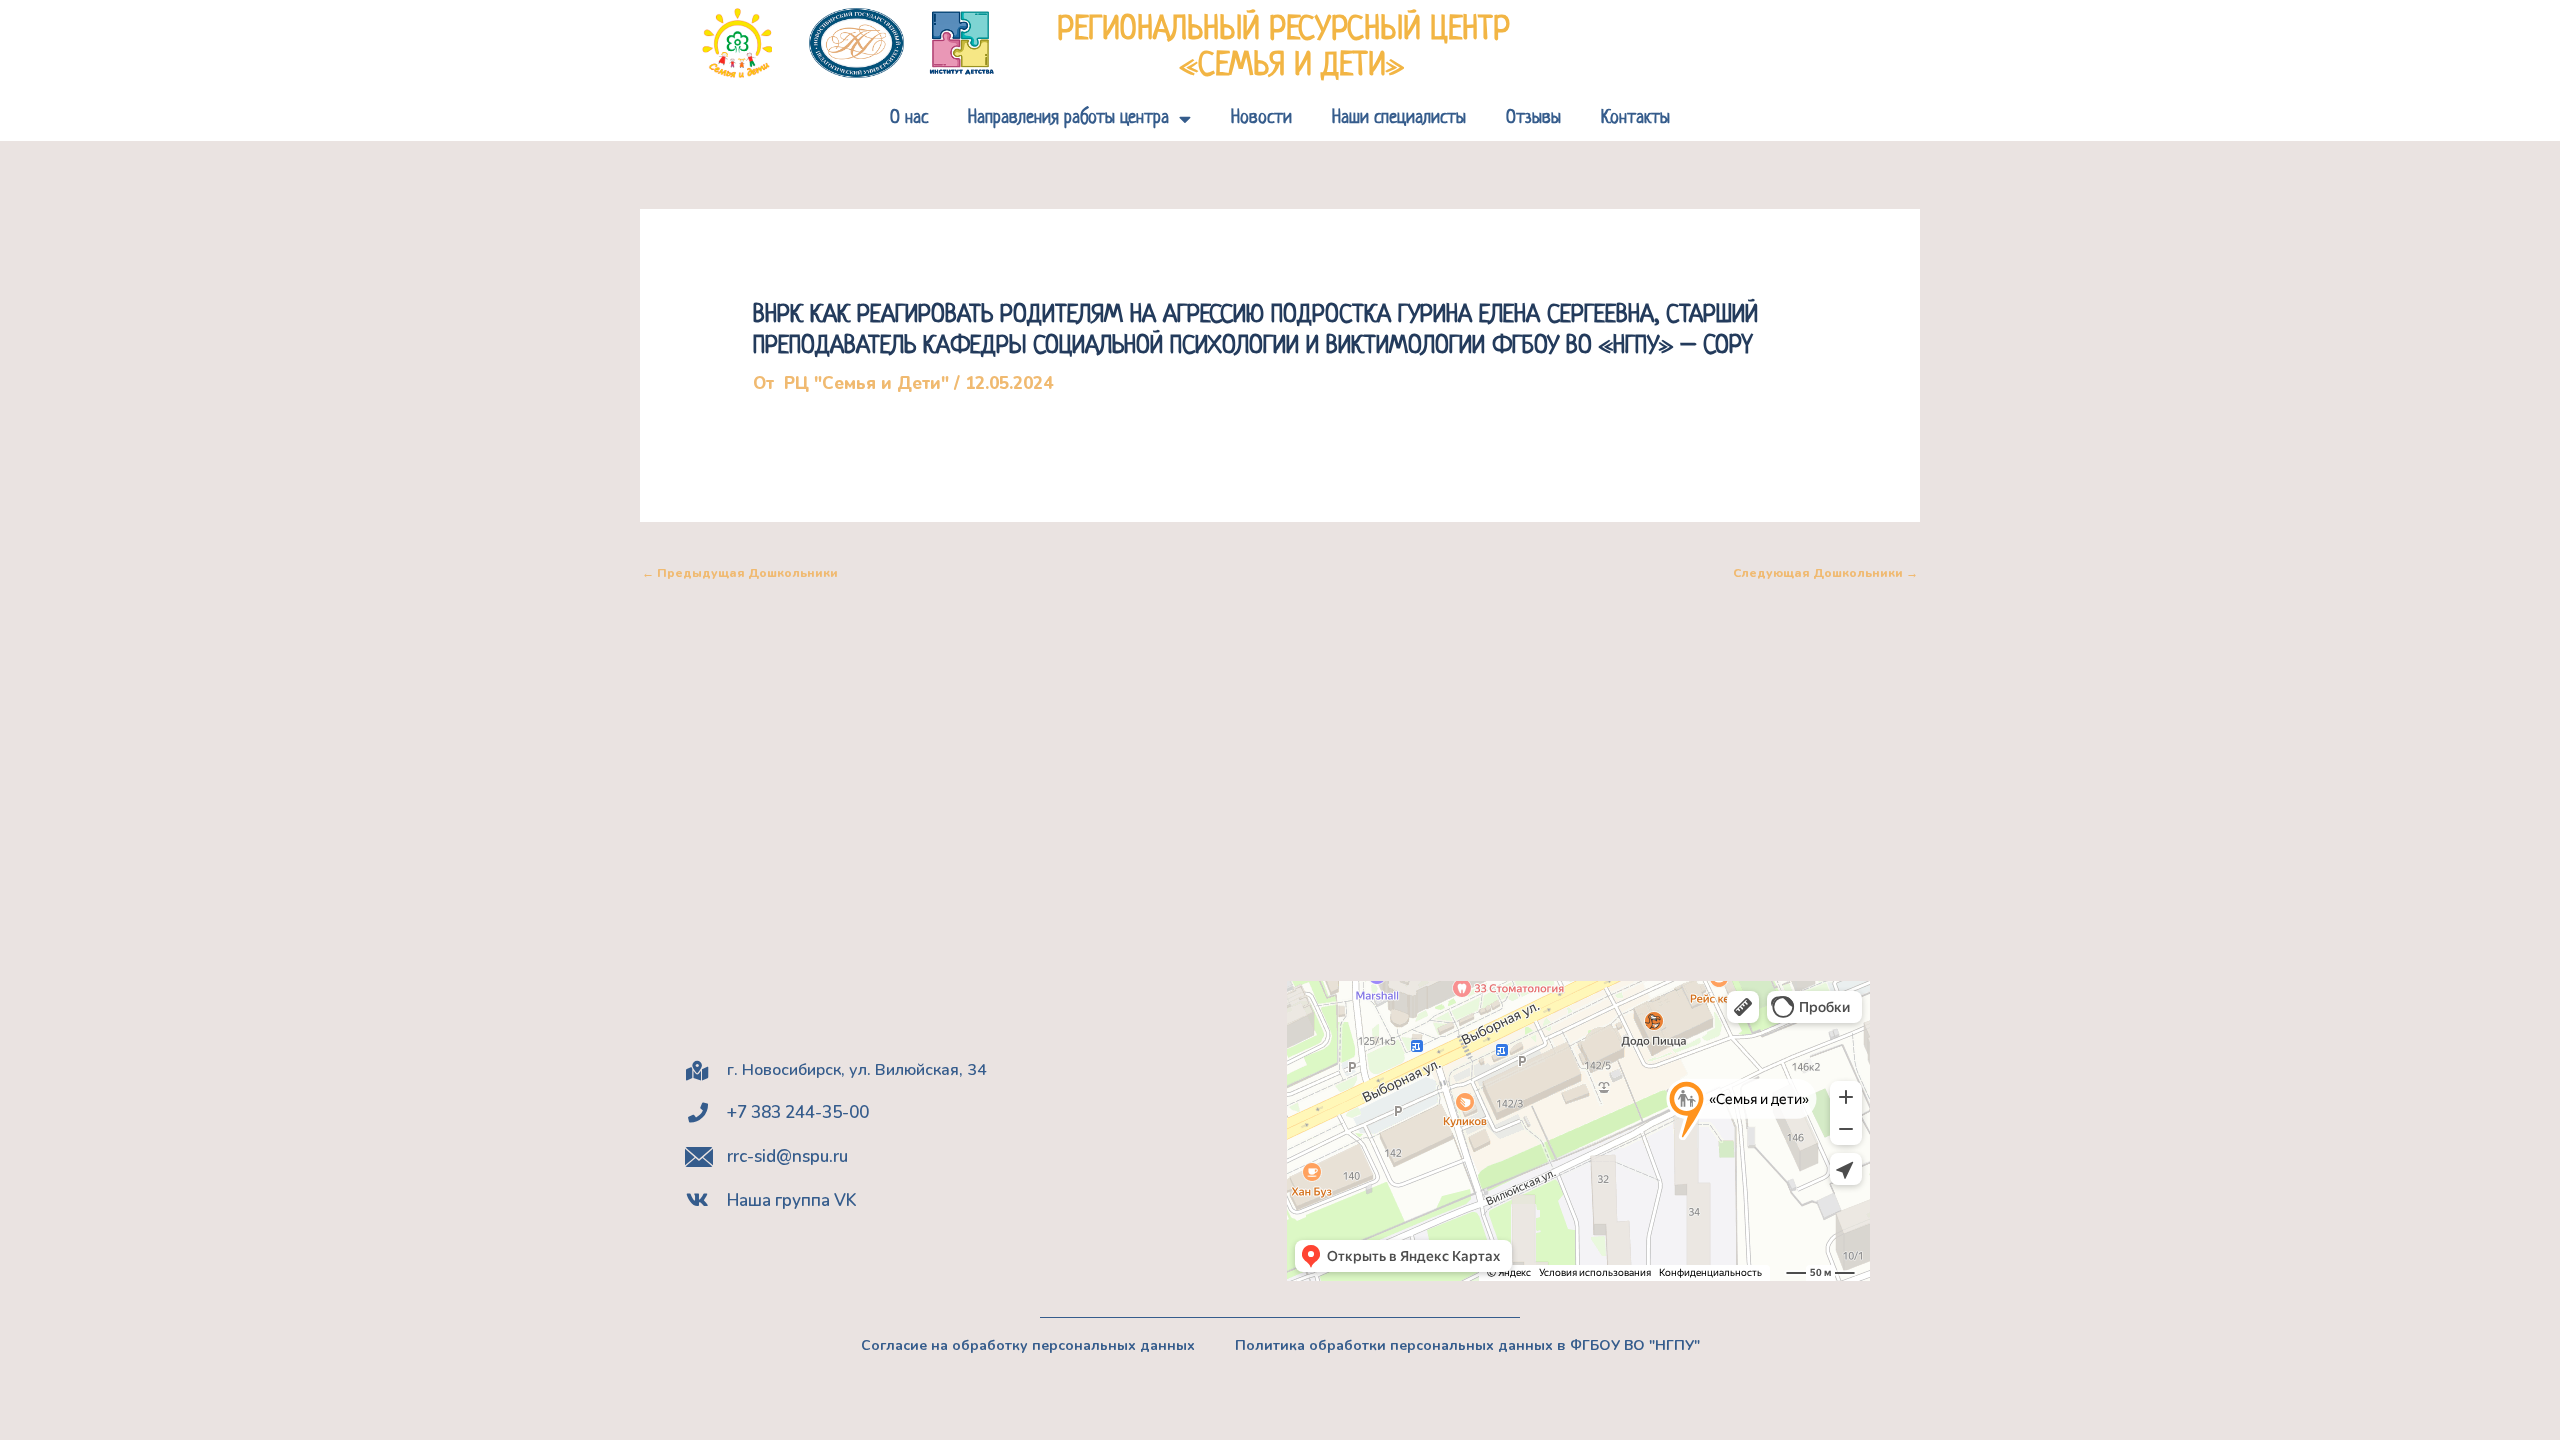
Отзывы (1533, 118)
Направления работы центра (1068, 118)
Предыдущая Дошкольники (740, 573)
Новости (1261, 118)
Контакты (1635, 118)
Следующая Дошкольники (1825, 573)
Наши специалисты (1399, 118)
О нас (909, 118)
